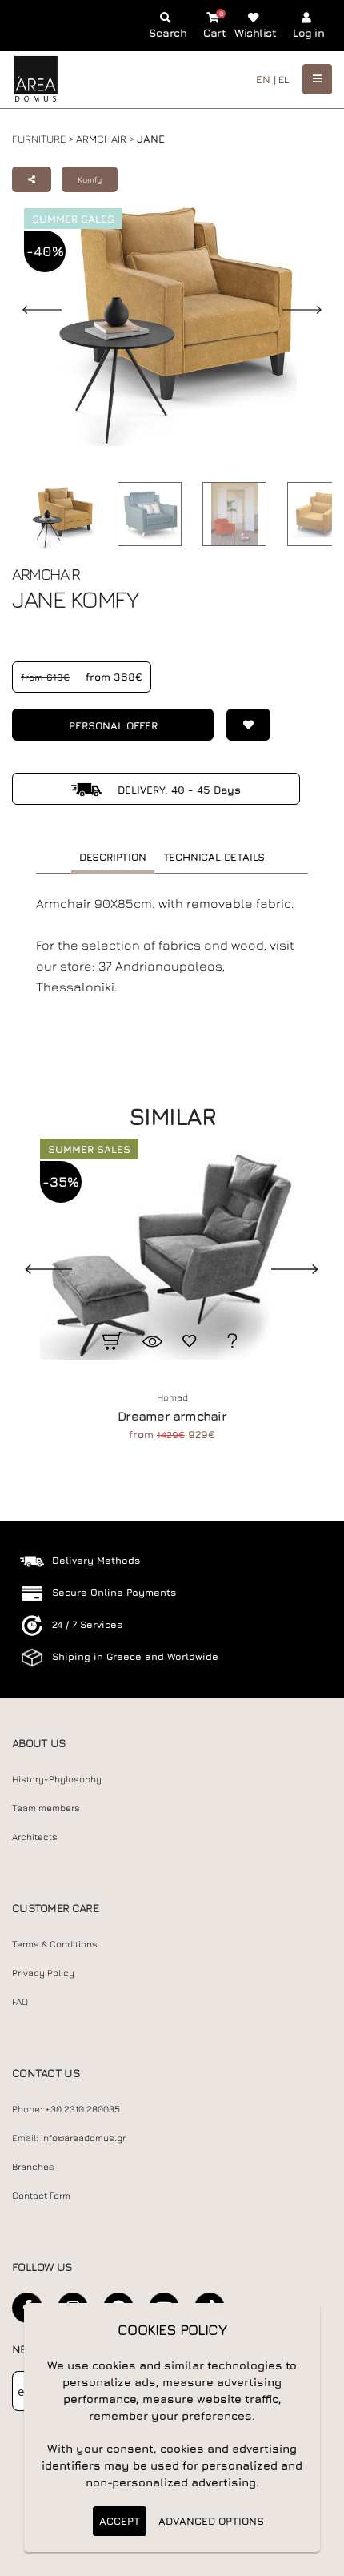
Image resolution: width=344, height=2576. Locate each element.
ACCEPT (120, 2521)
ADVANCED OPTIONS (211, 2521)
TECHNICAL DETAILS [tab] (214, 857)
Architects (35, 1837)
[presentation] (36, 1268)
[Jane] (146, 514)
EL (284, 79)
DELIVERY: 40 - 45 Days (178, 790)
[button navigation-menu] (317, 79)
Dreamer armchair (172, 1416)
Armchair (101, 139)
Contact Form (41, 2196)
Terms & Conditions (55, 1944)
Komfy (90, 179)
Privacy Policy (43, 1973)
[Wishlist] (242, 725)
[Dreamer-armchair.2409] (172, 1251)
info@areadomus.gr (83, 2138)
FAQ (20, 2002)
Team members (46, 1808)
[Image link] (58, 517)
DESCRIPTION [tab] (113, 857)
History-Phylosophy (57, 1779)
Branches (33, 2167)
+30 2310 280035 (82, 2109)
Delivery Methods (96, 1560)
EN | (266, 79)
